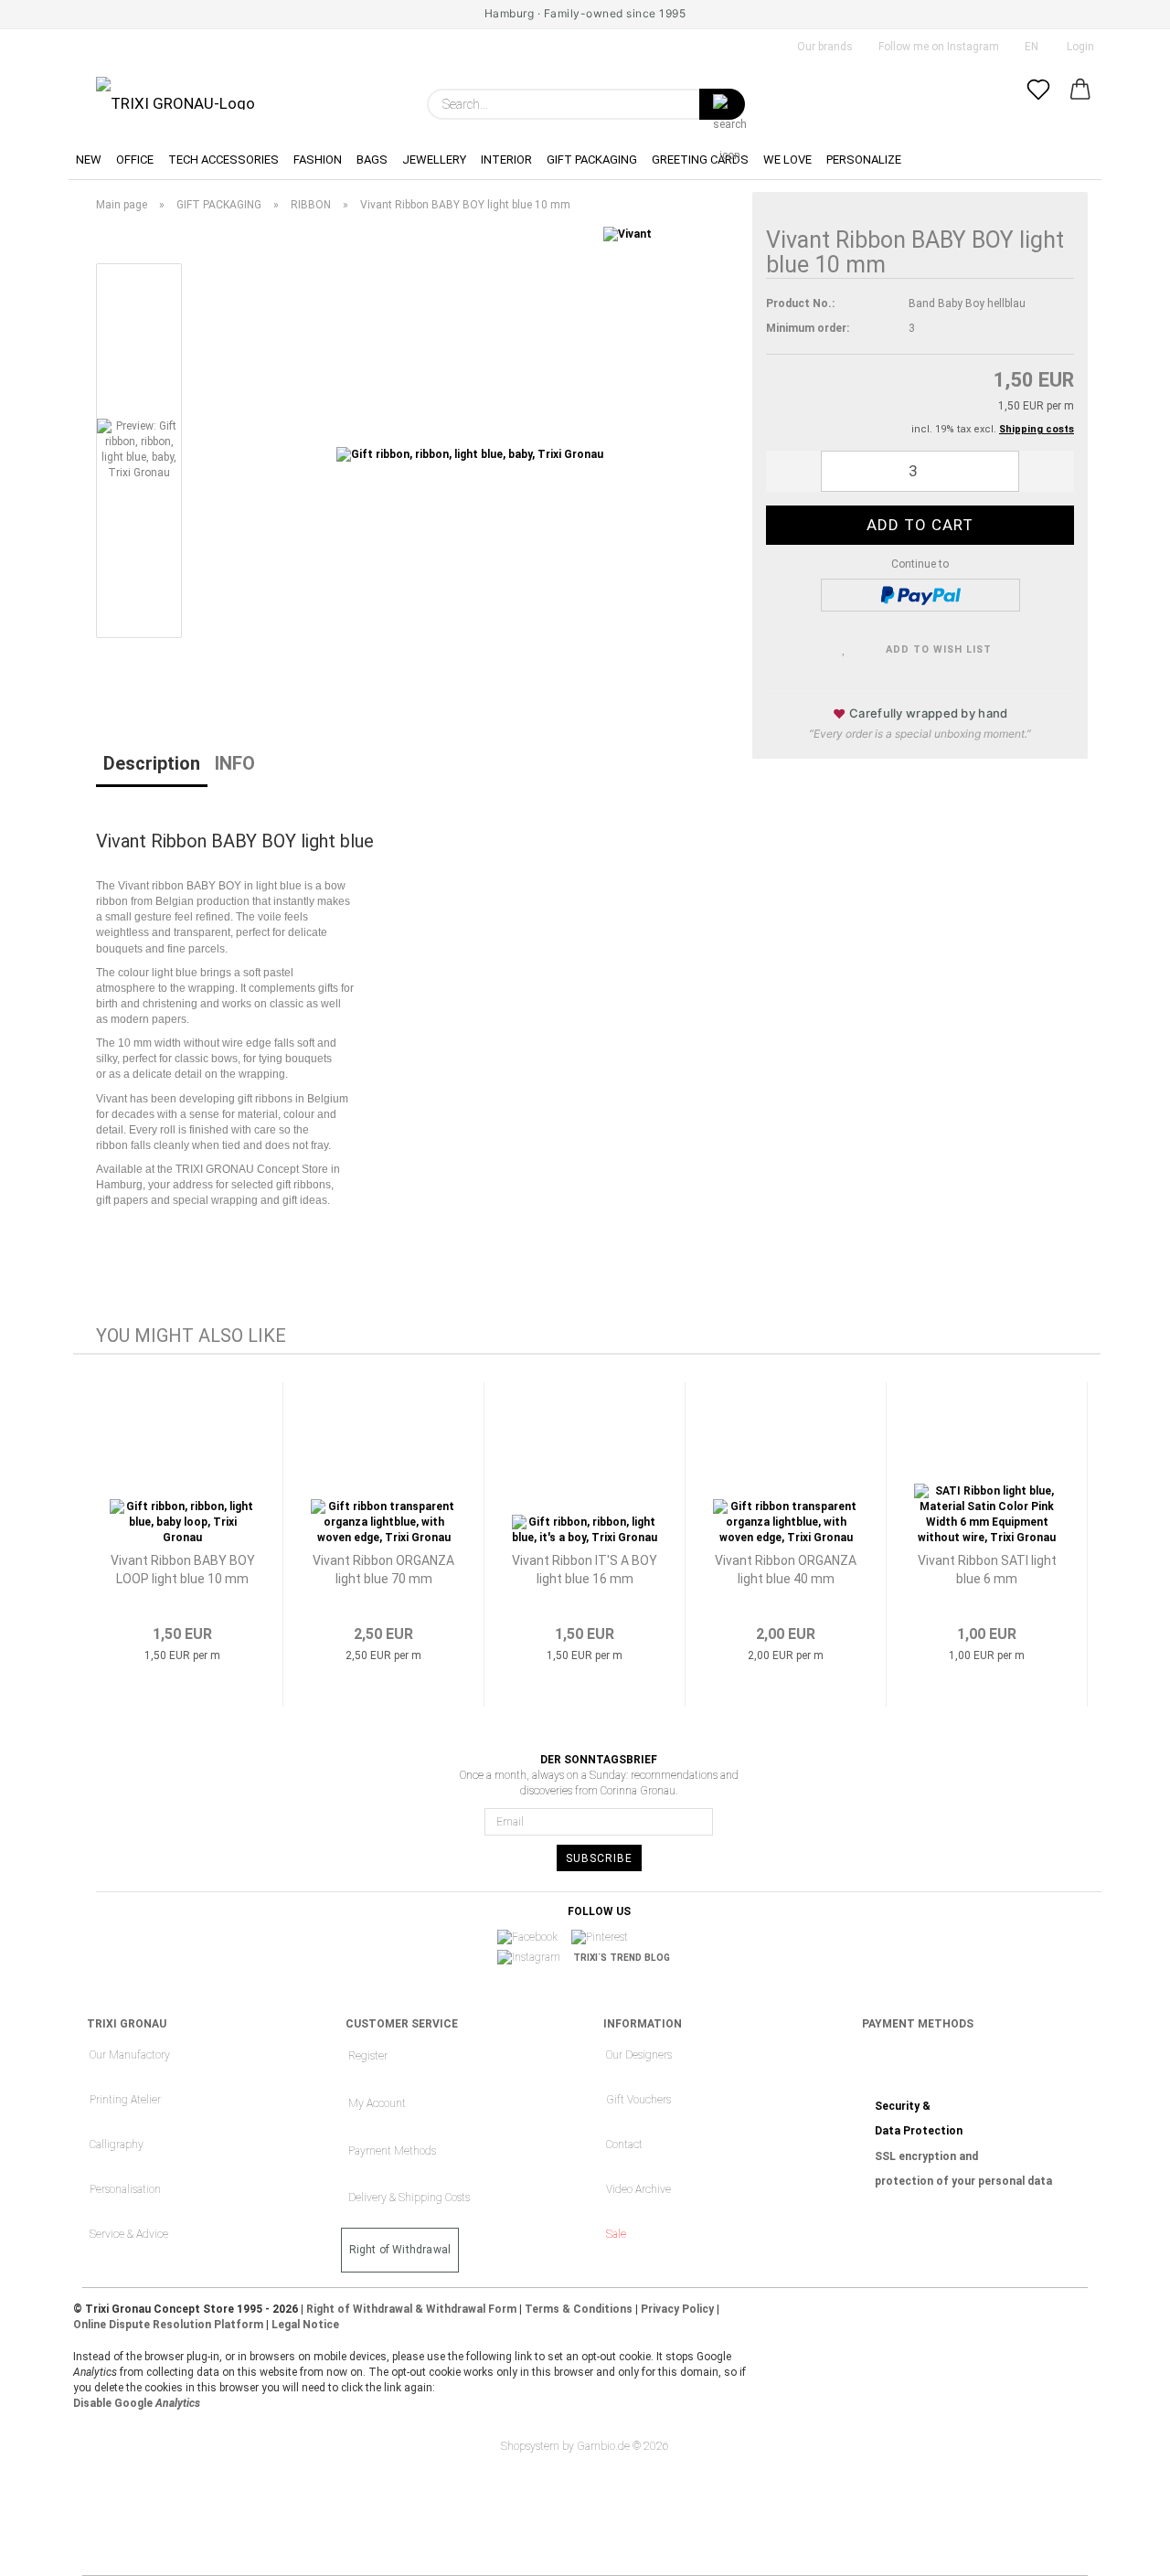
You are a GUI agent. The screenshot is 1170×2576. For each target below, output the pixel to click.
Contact (624, 2145)
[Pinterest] (606, 1937)
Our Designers (639, 2055)
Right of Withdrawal (400, 2250)
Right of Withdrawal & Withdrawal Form (411, 2309)
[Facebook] (533, 1937)
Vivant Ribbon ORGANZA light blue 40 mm (786, 1570)
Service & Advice (129, 2234)
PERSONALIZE (864, 160)
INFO (235, 763)
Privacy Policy (677, 2309)
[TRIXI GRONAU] (175, 93)
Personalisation (125, 2189)
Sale (616, 2234)
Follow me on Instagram (937, 47)
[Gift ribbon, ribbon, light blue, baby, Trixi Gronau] (470, 454)
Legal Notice (305, 2325)
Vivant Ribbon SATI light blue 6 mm (987, 1570)
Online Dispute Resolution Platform (168, 2325)
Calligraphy (117, 2145)
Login (1078, 47)
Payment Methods (392, 2151)
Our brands (824, 47)
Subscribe (599, 1858)
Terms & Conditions (579, 2309)
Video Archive (638, 2189)
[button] (1080, 104)
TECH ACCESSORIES (223, 160)
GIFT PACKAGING (592, 160)
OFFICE (135, 160)
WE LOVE (787, 160)
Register (368, 2056)
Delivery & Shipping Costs (409, 2198)
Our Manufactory (130, 2055)
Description (152, 763)
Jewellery (434, 160)
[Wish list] (1038, 104)
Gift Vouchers (638, 2100)
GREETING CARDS (700, 160)
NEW (89, 160)
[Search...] (722, 104)
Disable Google (137, 2403)
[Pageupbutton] (1120, 2549)
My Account (377, 2103)
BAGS (372, 160)
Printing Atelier (125, 2100)
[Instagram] (535, 1958)
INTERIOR (506, 160)
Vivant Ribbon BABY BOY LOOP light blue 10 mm (183, 1570)
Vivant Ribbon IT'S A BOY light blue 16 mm (585, 1570)
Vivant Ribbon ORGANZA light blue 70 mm (383, 1570)
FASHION (318, 160)
